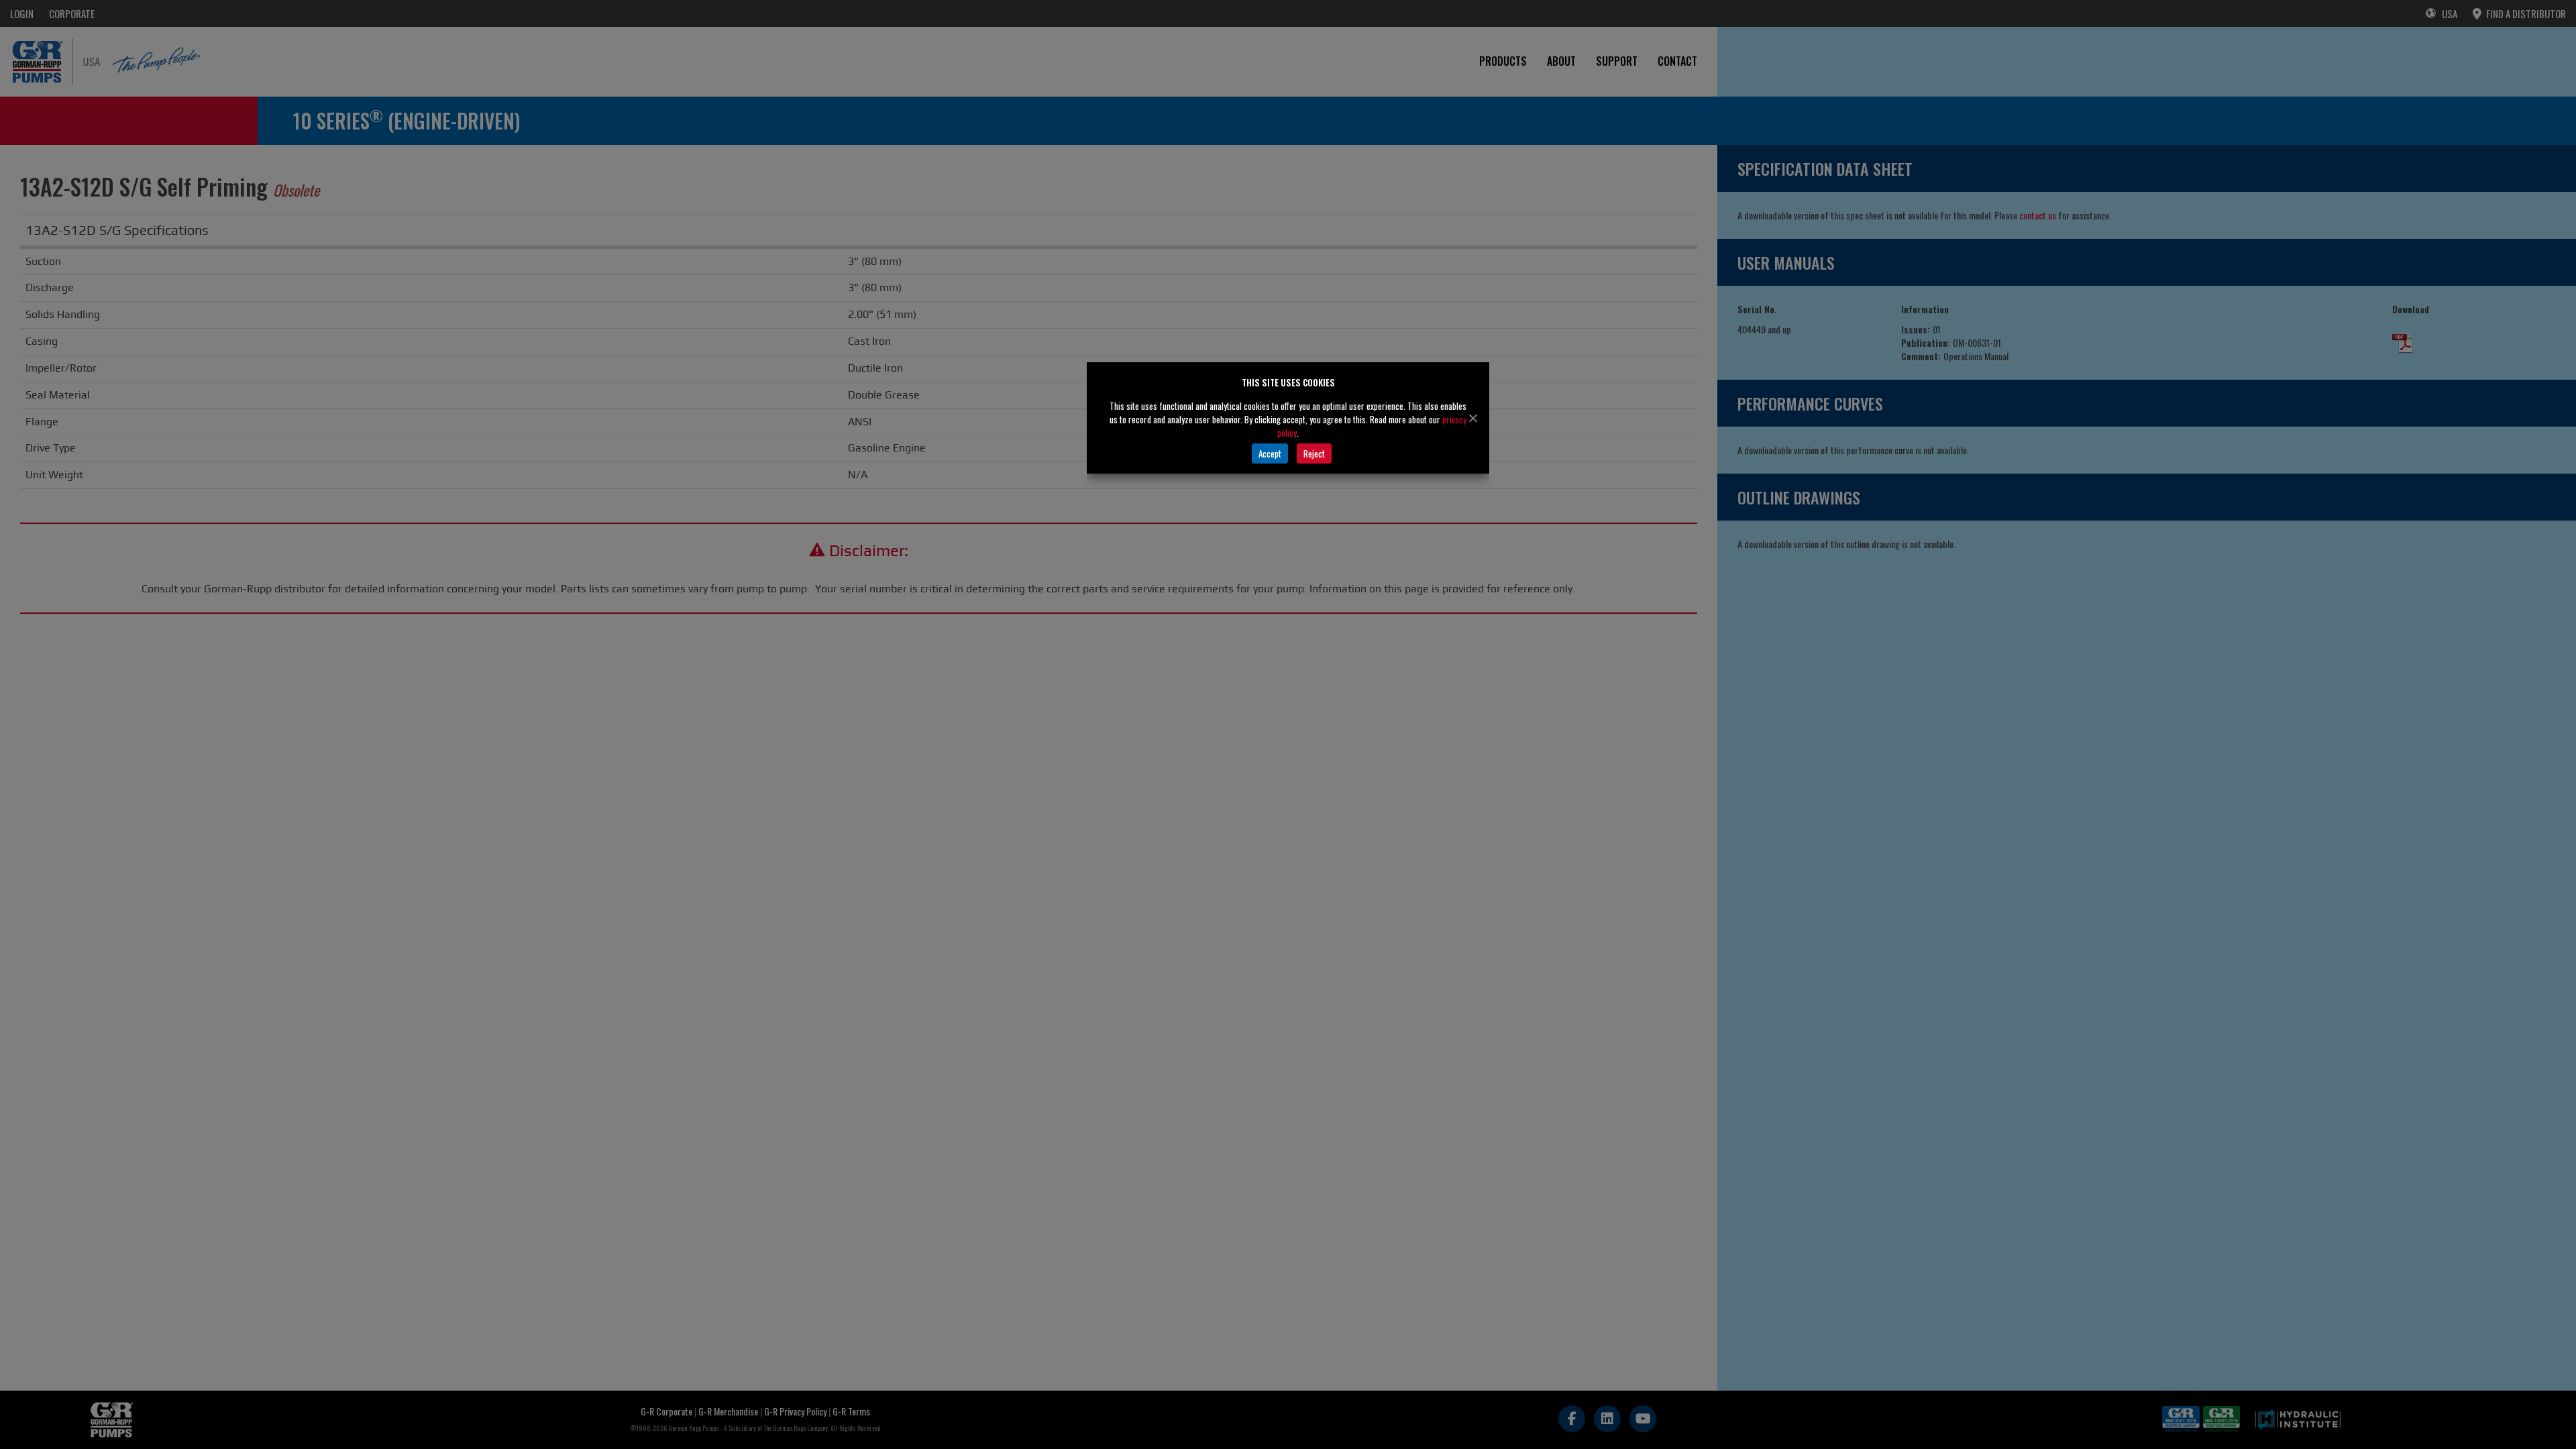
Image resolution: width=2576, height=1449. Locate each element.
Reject (1314, 453)
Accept (1270, 453)
